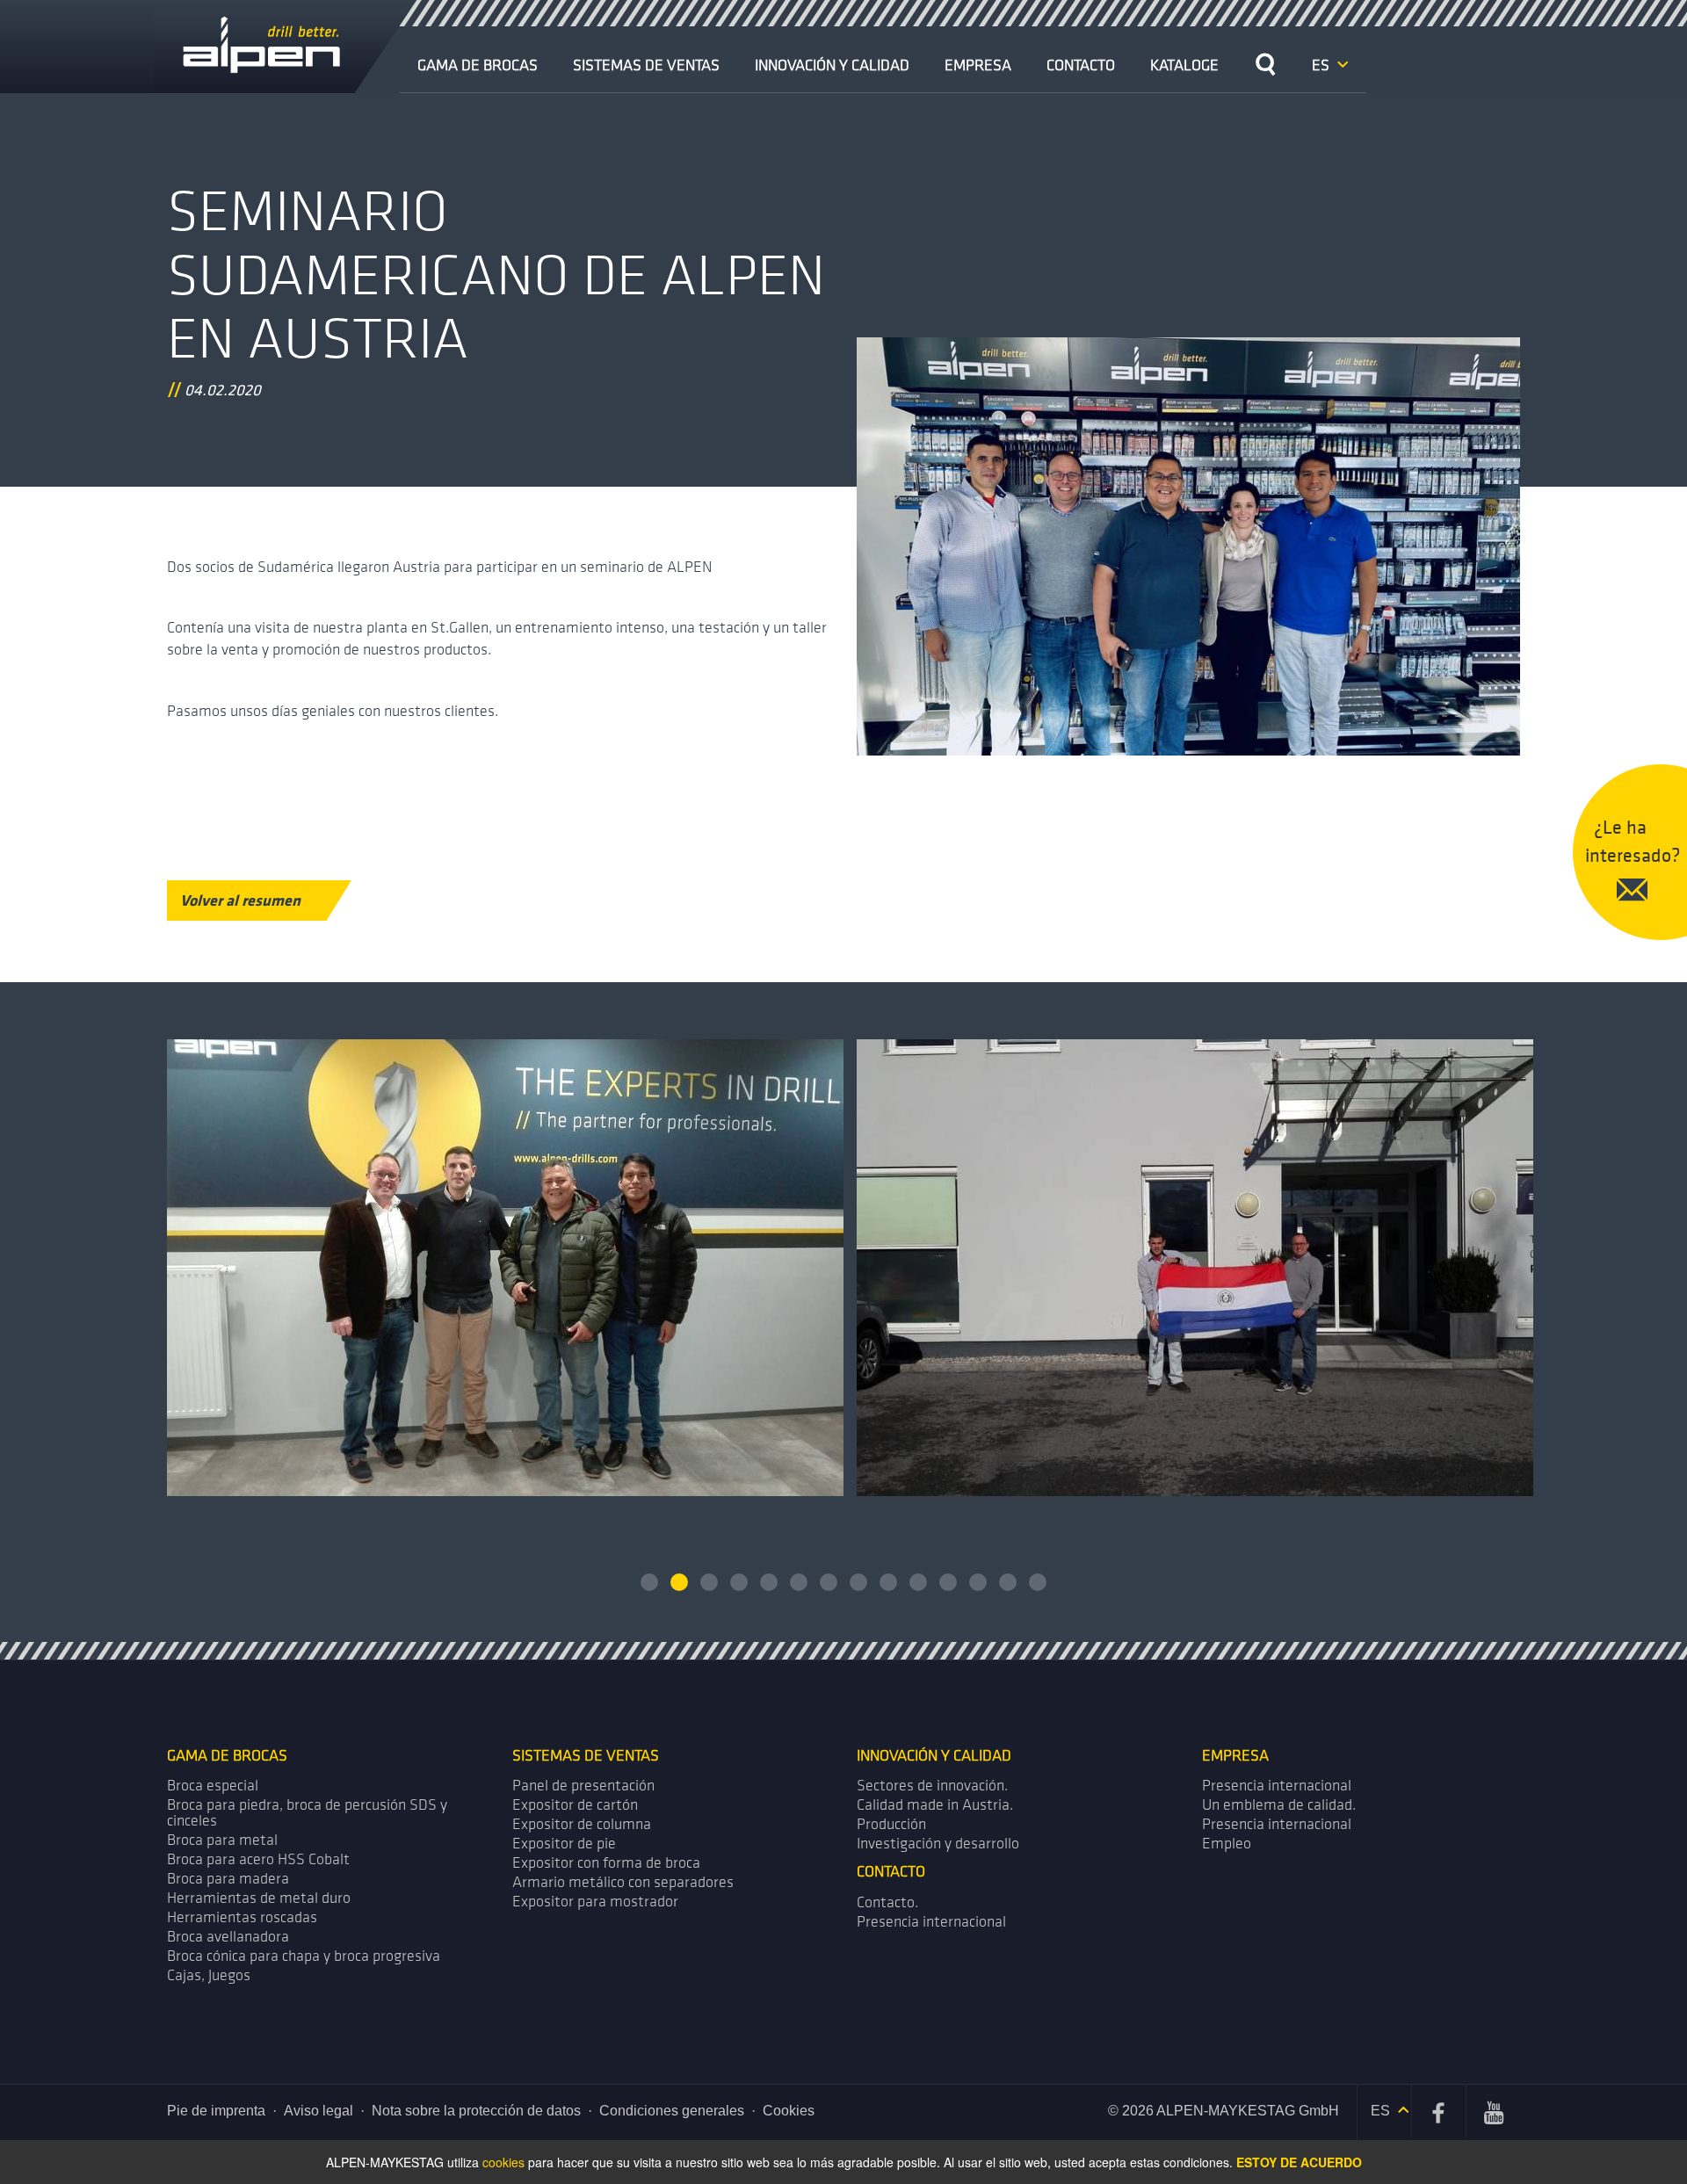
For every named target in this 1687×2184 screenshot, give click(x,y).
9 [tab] (888, 1582)
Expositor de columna (582, 1824)
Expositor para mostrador (595, 1902)
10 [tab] (918, 1582)
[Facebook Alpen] (1439, 2111)
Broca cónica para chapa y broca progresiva (304, 1956)
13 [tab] (1008, 1582)
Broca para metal (222, 1840)
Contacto (1081, 65)
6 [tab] (799, 1582)
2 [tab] (679, 1582)
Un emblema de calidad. (1279, 1805)
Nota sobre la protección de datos (476, 2111)
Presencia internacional (1277, 1786)
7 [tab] (829, 1582)
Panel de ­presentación (583, 1786)
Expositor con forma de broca (606, 1863)
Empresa (978, 65)
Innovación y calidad (832, 65)
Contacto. (887, 1902)
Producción (891, 1824)
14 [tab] (1038, 1582)
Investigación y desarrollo (938, 1844)
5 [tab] (769, 1582)
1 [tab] (649, 1582)
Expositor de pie (564, 1844)
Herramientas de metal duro (259, 1898)
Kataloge (1184, 65)
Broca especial (213, 1786)
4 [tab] (739, 1582)
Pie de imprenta (216, 2111)
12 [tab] (978, 1582)
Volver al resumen (240, 900)
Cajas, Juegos (209, 1975)
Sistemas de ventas (646, 65)
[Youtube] (1493, 2111)
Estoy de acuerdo (1299, 2162)
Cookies (789, 2111)
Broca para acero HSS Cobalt (258, 1859)
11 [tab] (948, 1582)
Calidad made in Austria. (935, 1805)
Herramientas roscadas (242, 1917)
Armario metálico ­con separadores (623, 1882)
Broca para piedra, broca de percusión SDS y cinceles (307, 1813)
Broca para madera (228, 1879)
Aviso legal (319, 2111)
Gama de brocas (478, 65)
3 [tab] (709, 1582)
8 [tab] (858, 1582)
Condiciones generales (672, 2111)
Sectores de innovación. (932, 1786)
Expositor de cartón (575, 1805)
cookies (503, 2162)
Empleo (1227, 1844)
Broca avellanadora (228, 1937)
